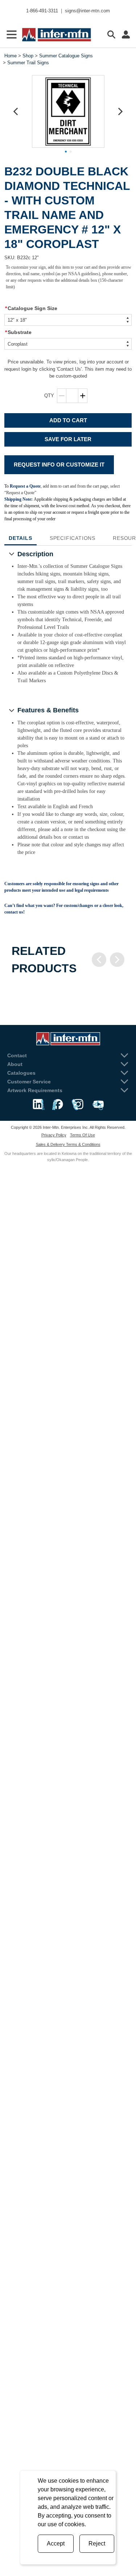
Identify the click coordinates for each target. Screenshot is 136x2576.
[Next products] (117, 960)
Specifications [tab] (73, 538)
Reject (97, 2544)
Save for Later (68, 439)
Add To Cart (68, 420)
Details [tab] (20, 538)
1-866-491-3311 (42, 11)
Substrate (18, 332)
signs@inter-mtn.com (87, 11)
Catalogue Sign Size (31, 308)
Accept (56, 2544)
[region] (68, 992)
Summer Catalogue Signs (66, 56)
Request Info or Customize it (59, 465)
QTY (49, 396)
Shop (28, 56)
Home (11, 56)
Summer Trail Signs (28, 63)
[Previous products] (99, 960)
